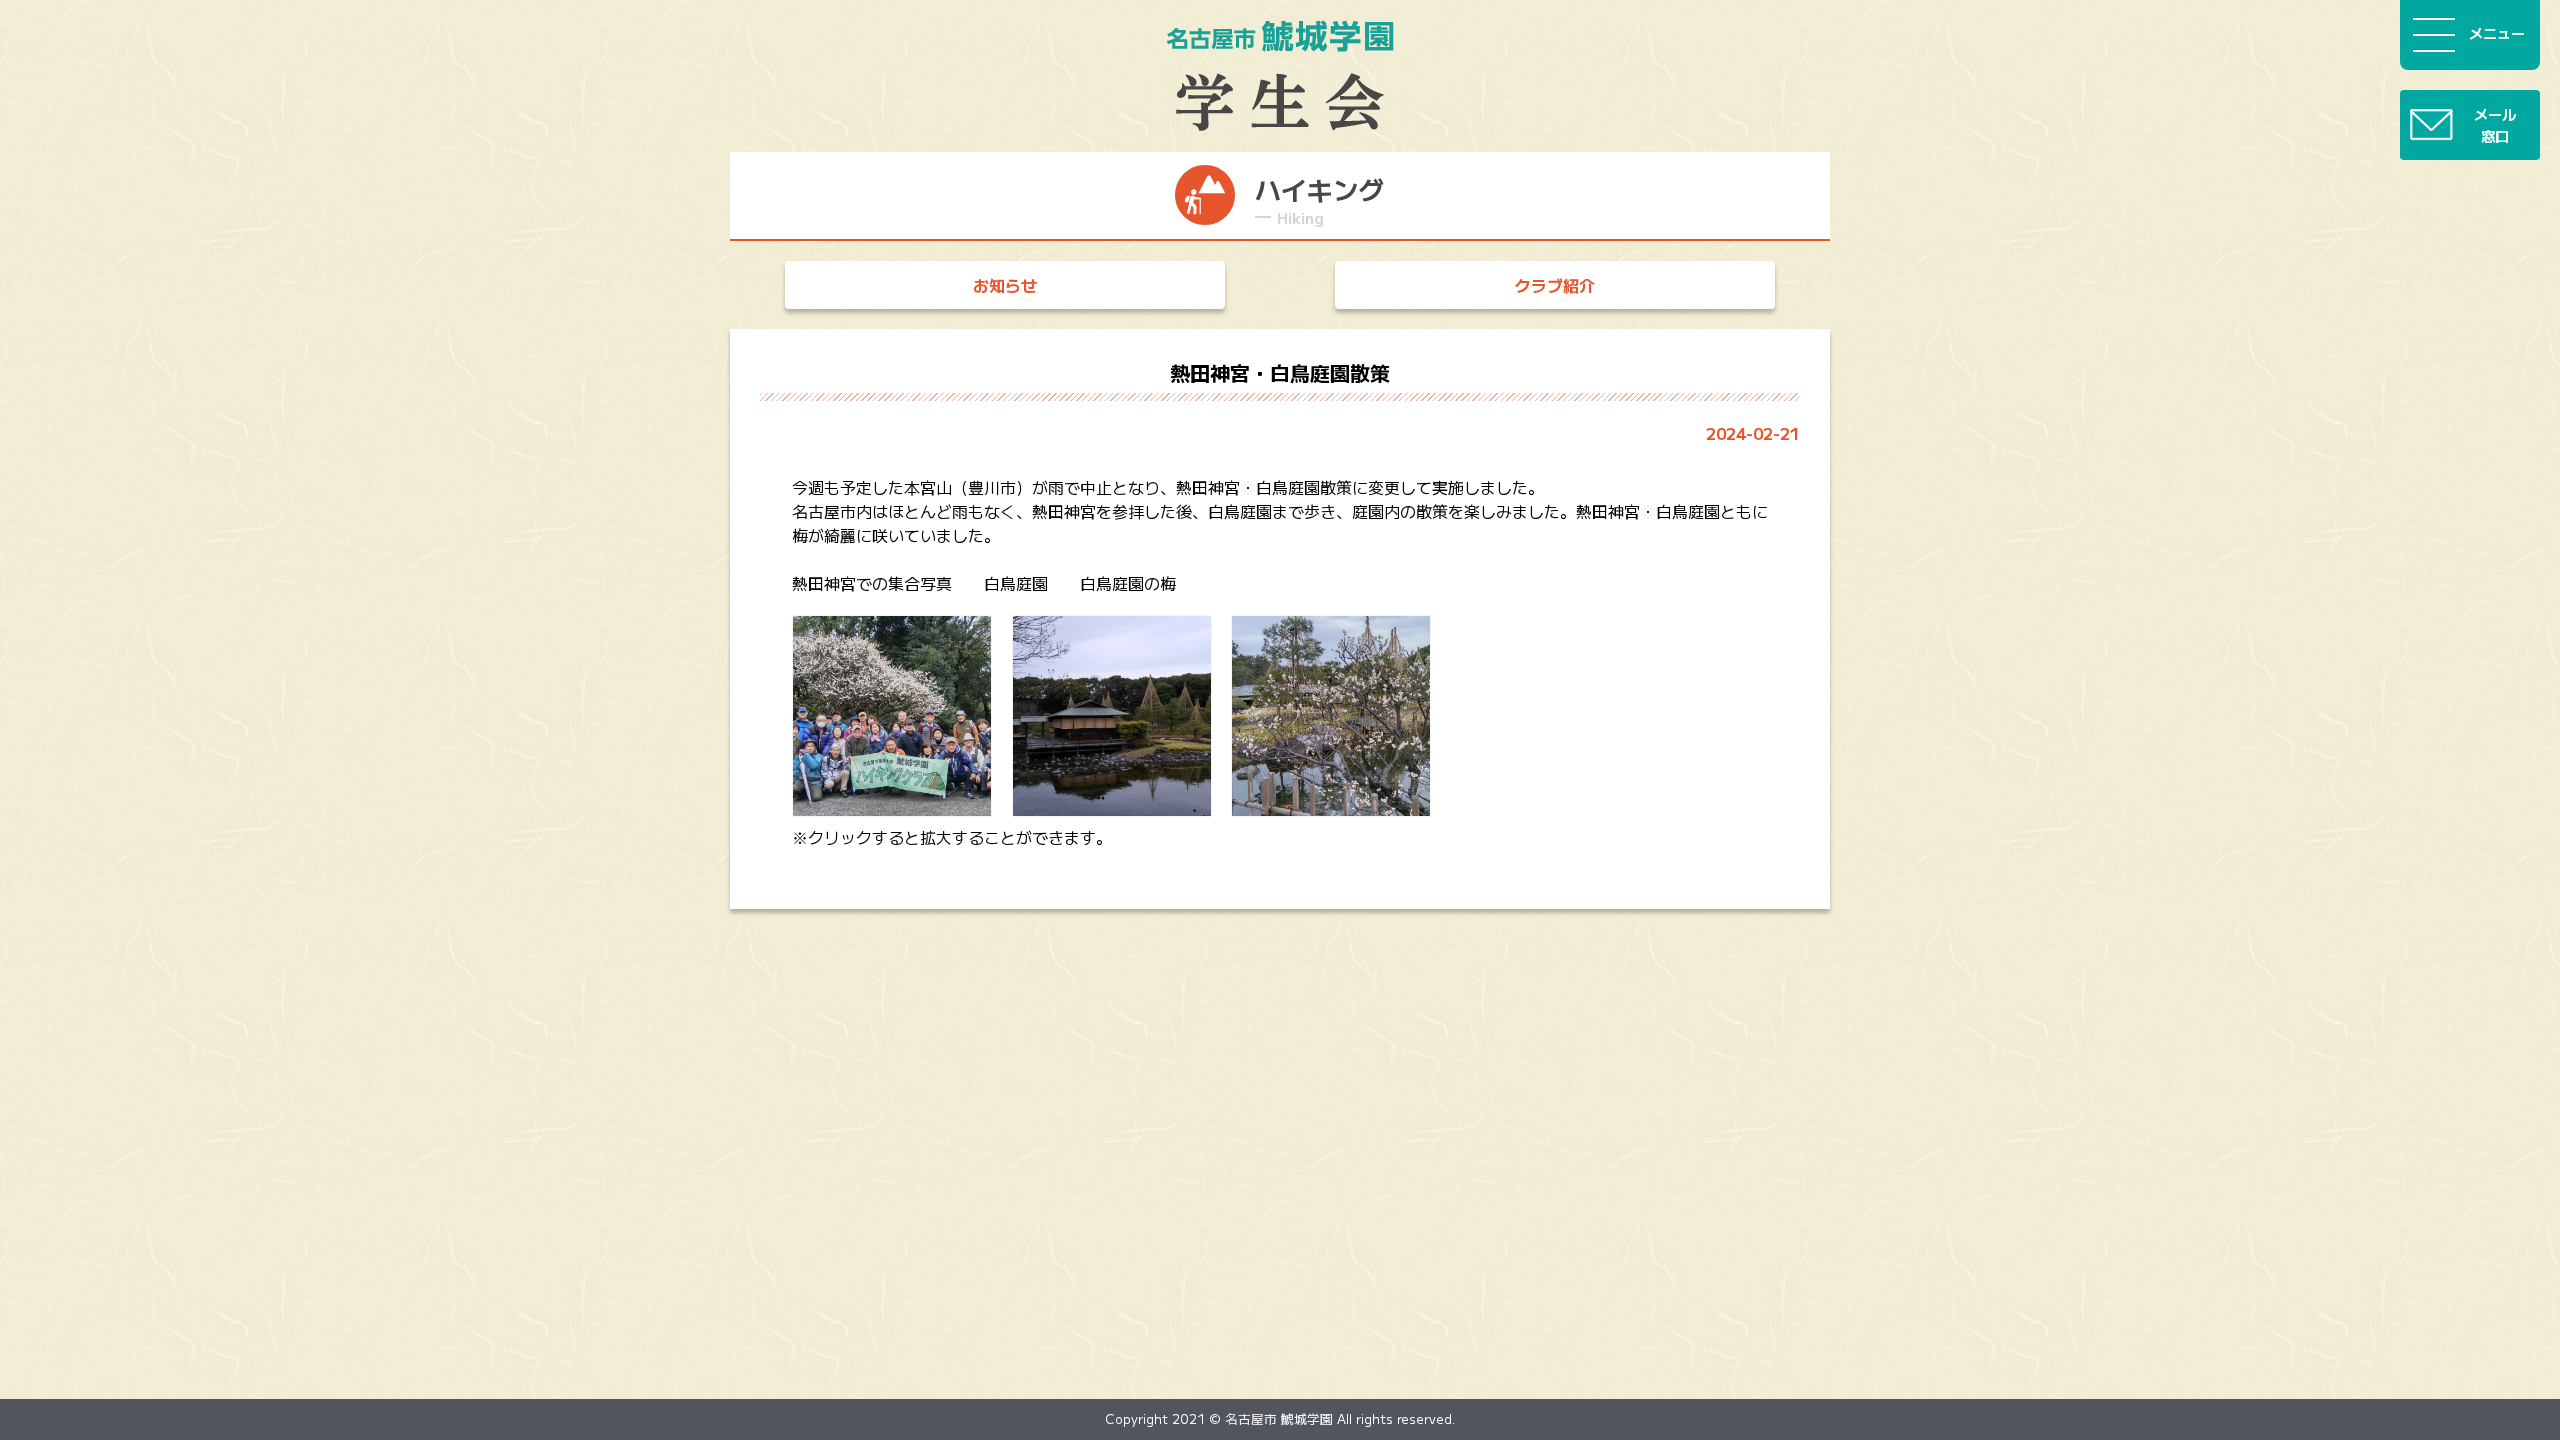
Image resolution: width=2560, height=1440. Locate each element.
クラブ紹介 (1555, 285)
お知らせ (1005, 285)
